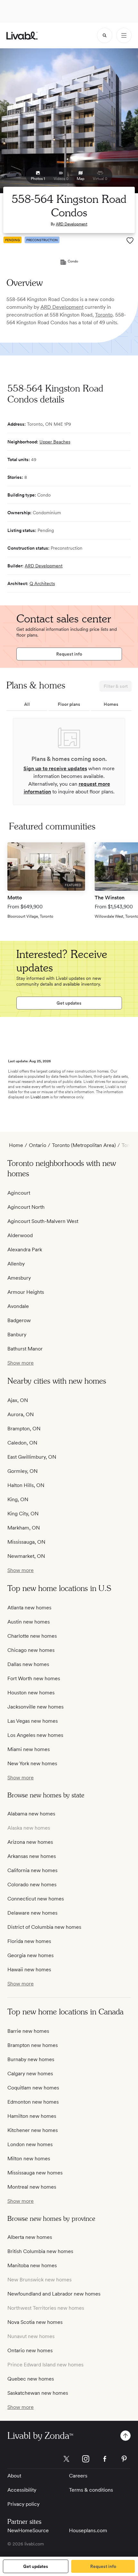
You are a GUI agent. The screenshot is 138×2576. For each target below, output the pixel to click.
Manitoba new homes (32, 2265)
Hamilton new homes (32, 2116)
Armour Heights (26, 1292)
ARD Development (72, 224)
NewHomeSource (28, 2530)
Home (16, 1145)
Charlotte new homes (32, 1636)
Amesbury (19, 1278)
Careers (78, 2476)
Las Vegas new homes (33, 1721)
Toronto (104, 315)
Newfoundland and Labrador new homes (54, 2294)
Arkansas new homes (32, 1856)
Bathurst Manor (25, 1349)
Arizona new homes (30, 1842)
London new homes (30, 2144)
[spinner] (105, 35)
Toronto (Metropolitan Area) (84, 1145)
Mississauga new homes (35, 2173)
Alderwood (20, 1235)
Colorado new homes (32, 1885)
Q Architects (42, 583)
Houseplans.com (88, 2530)
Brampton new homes (33, 2045)
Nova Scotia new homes (35, 2322)
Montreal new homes (32, 2187)
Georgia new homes (30, 1955)
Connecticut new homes (36, 1899)
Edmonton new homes (33, 2102)
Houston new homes (31, 1693)
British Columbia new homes (40, 2251)
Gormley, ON (22, 1471)
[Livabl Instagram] (86, 2459)
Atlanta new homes (29, 1608)
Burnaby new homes (31, 2059)
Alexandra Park (25, 1250)
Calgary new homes (30, 2074)
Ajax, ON (18, 1400)
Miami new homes (29, 1749)
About (14, 2476)
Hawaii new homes (29, 1970)
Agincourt (19, 1193)
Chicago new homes (31, 1650)
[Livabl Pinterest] (124, 2459)
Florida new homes (29, 1941)
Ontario (38, 1145)
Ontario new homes (30, 2350)
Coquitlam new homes (33, 2088)
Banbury (17, 1335)
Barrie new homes (28, 2031)
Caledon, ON (22, 1443)
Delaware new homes (32, 1913)
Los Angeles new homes (35, 1735)
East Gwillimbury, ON (32, 1457)
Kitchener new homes (33, 2130)
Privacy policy (23, 2504)
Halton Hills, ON (26, 1485)
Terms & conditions (91, 2490)
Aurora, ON (21, 1414)
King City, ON (23, 1514)
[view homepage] (22, 36)
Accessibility (22, 2490)
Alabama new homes (31, 1814)
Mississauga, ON (26, 1542)
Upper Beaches (55, 442)
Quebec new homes (31, 2379)
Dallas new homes (28, 1664)
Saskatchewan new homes (38, 2393)
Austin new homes (29, 1622)
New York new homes (32, 1763)
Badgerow (19, 1320)
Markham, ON (24, 1528)
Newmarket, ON (26, 1556)
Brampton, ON (24, 1429)
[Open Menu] (124, 35)
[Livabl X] (66, 2459)
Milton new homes (29, 2159)
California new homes (32, 1870)
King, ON (18, 1499)
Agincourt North (26, 1207)
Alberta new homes (30, 2237)
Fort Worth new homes (34, 1678)
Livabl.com (40, 1097)
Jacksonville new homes (35, 1707)
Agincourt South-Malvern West (43, 1221)
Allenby (16, 1264)
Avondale (18, 1306)
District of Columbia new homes (44, 1927)
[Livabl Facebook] (105, 2459)
